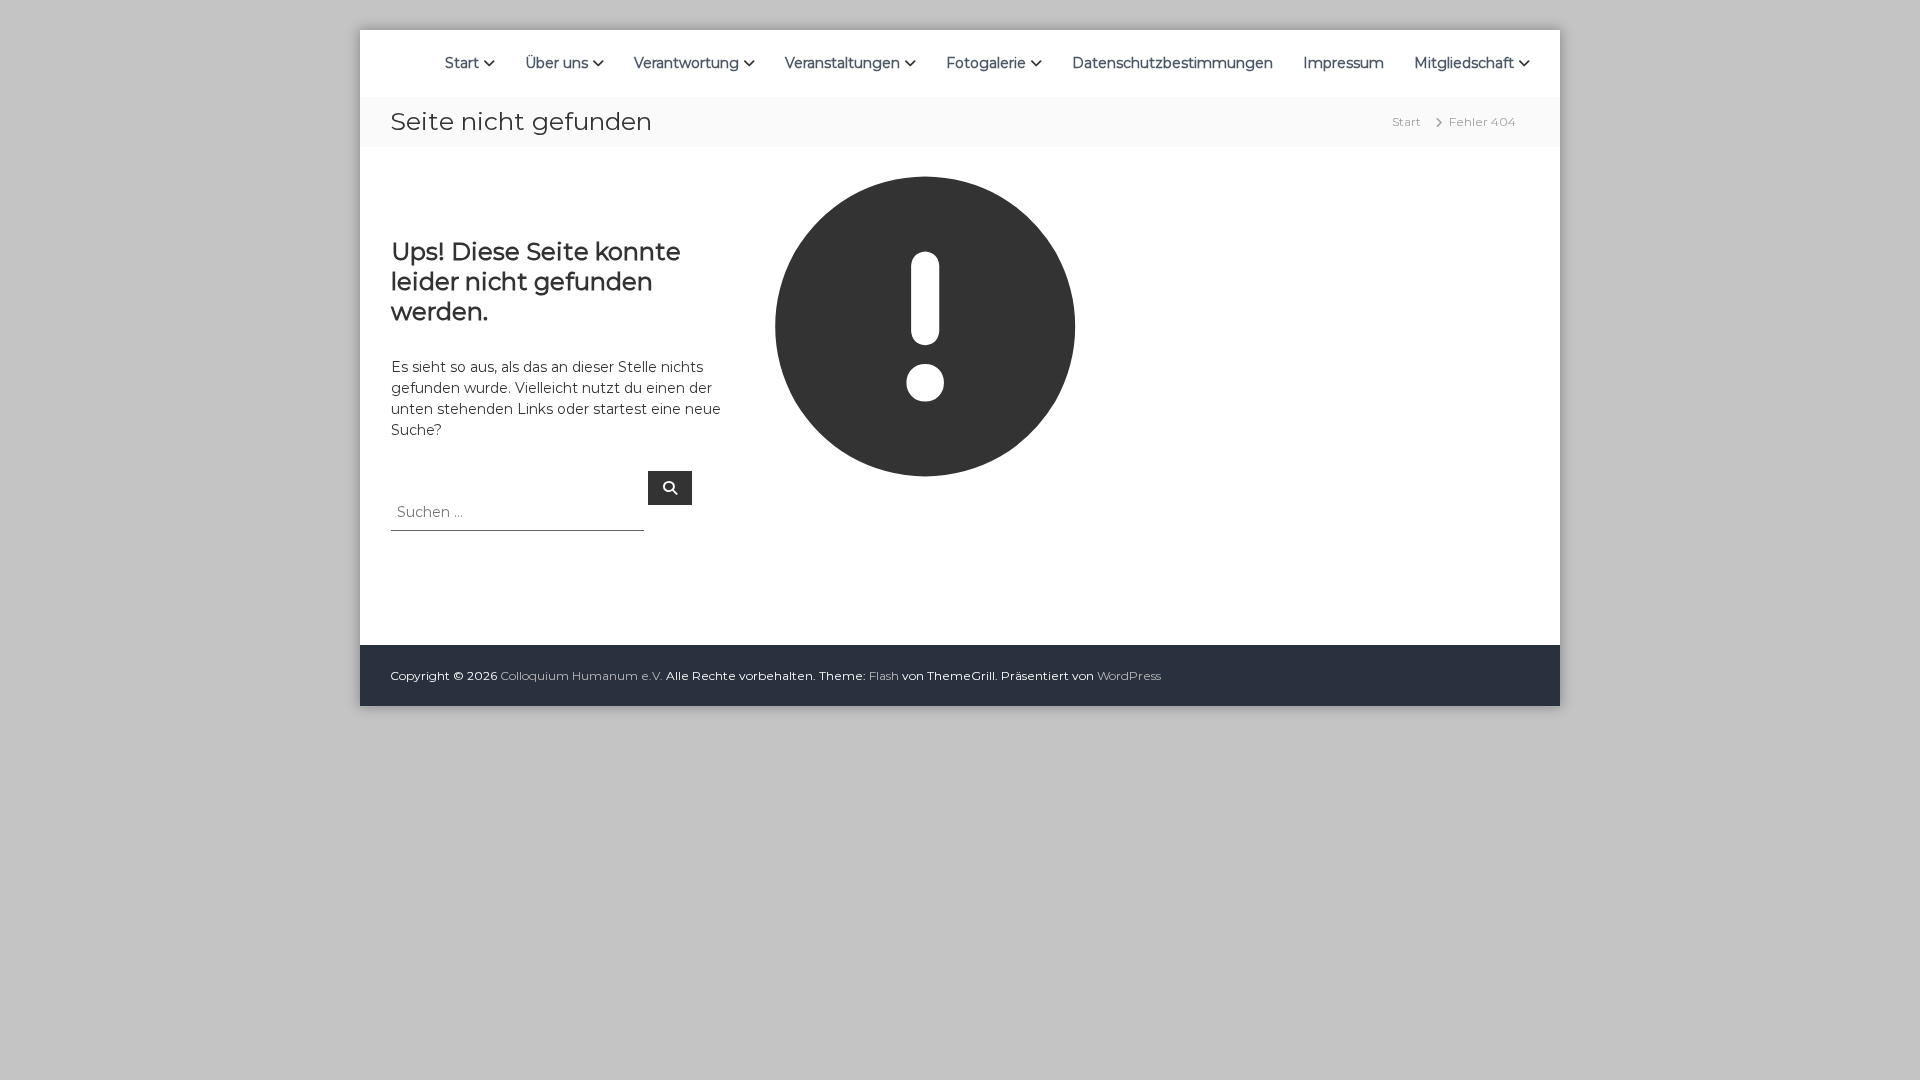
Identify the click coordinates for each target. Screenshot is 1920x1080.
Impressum (1343, 63)
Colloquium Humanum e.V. (581, 675)
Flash (884, 675)
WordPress (1129, 675)
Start (462, 63)
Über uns (556, 63)
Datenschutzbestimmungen (1172, 63)
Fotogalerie (986, 63)
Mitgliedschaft (1464, 63)
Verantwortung (686, 63)
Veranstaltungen (842, 63)
